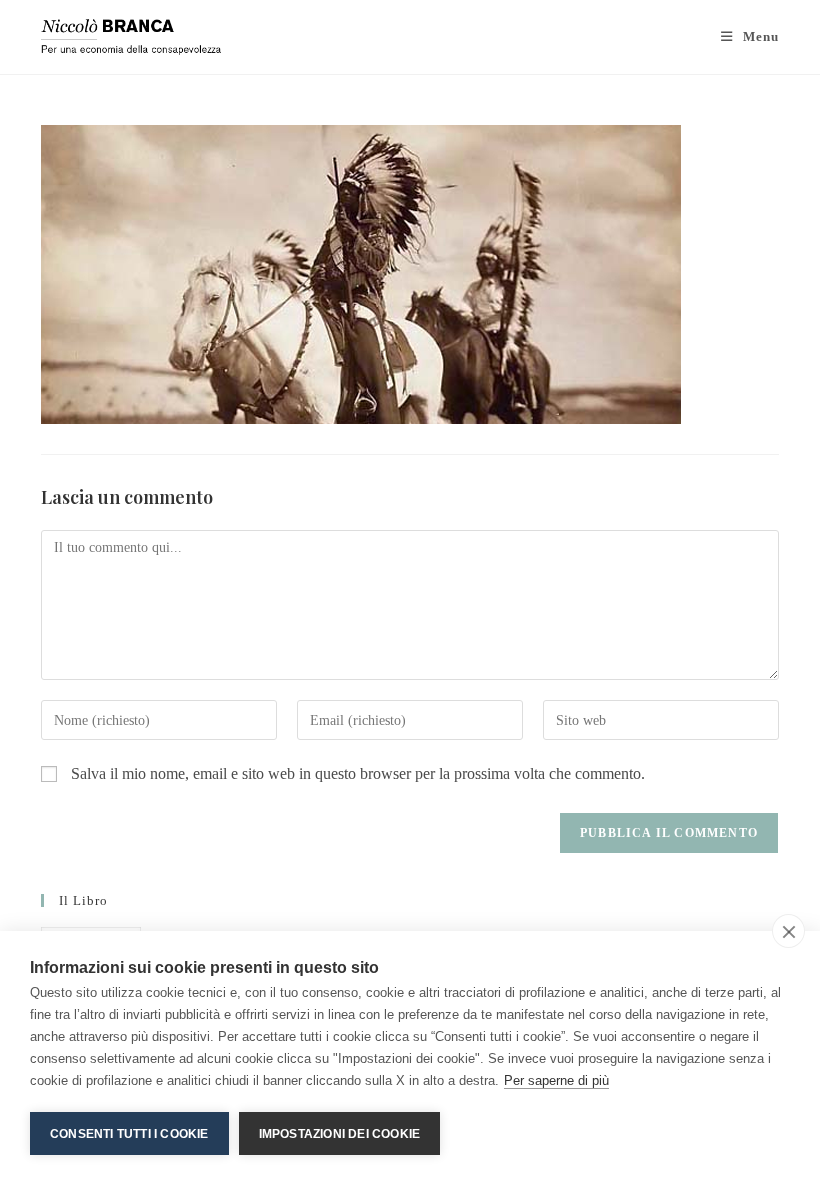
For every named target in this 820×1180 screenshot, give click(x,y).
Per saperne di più (556, 1080)
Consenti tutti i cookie (129, 1134)
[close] (788, 931)
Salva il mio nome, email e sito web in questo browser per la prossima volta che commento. (358, 773)
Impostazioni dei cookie (340, 1134)
